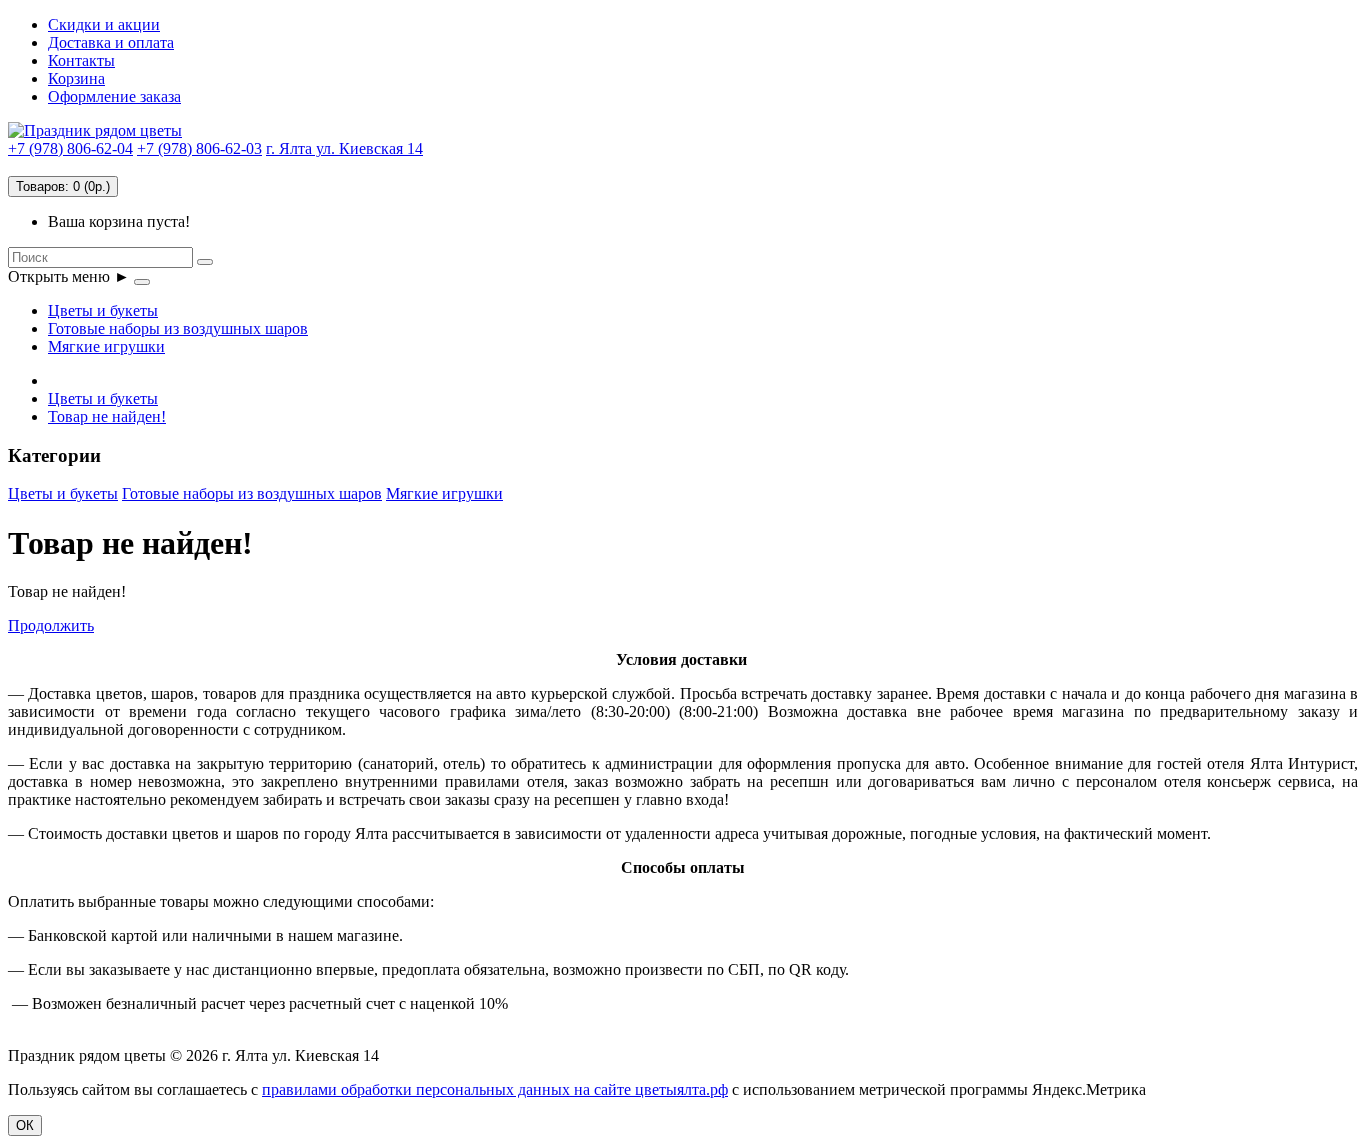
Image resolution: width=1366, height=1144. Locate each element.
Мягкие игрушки (106, 346)
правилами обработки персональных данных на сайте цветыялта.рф (495, 1089)
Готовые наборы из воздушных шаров (178, 328)
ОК (25, 1125)
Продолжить (51, 625)
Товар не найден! (107, 416)
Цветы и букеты (103, 310)
